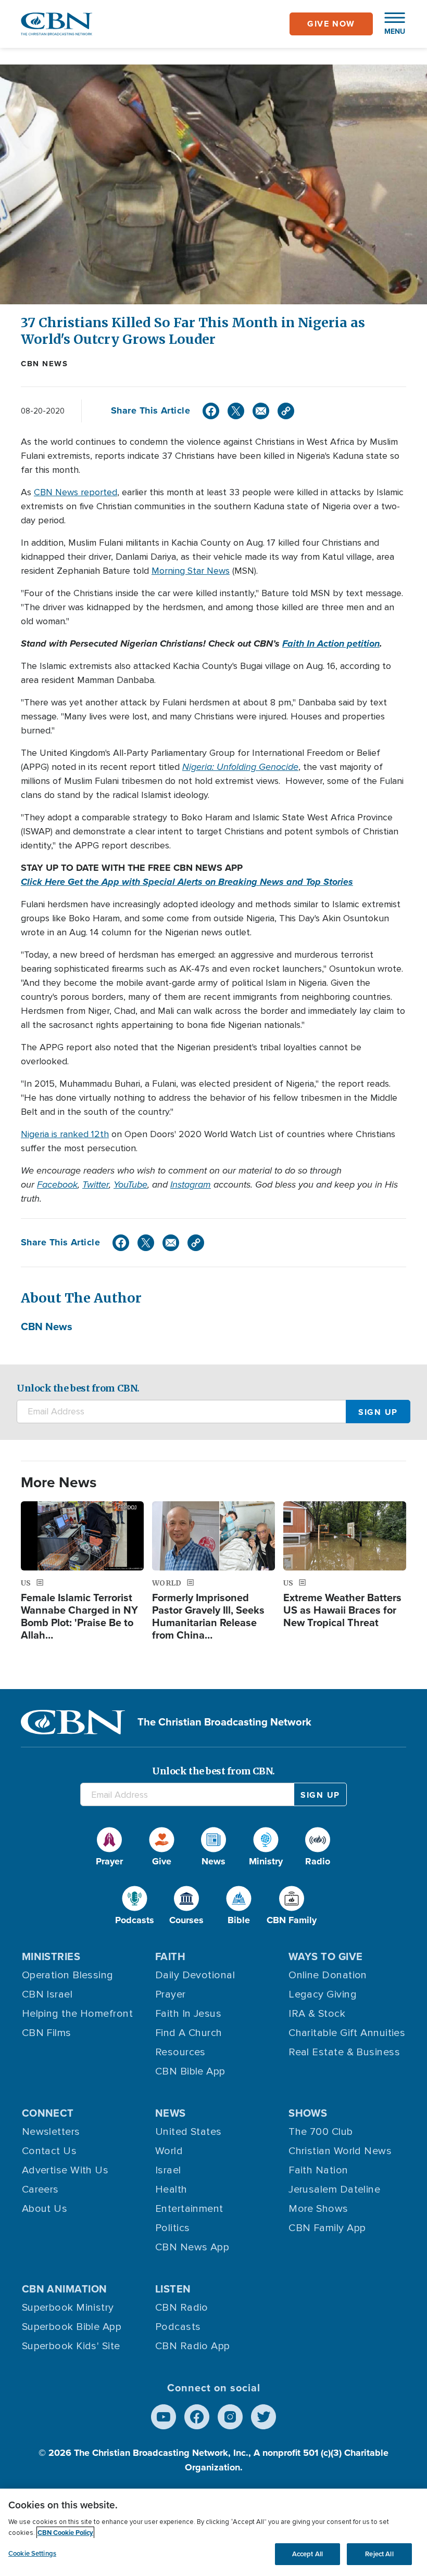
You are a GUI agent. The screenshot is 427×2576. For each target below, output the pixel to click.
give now (331, 24)
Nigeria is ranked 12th (65, 1134)
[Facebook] (211, 411)
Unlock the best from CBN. (78, 1388)
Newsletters (51, 2132)
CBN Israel (47, 1994)
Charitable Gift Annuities (347, 2033)
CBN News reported (76, 492)
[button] (390, 24)
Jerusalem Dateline (334, 2189)
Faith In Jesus (188, 2014)
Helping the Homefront (77, 2014)
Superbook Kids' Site (71, 2346)
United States (189, 2132)
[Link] (286, 411)
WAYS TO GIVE (325, 1956)
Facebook (57, 1184)
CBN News (44, 364)
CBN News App (192, 2247)
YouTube (130, 1184)
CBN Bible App (190, 2071)
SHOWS (308, 2113)
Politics (173, 2228)
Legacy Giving (323, 1994)
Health (171, 2189)
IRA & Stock (317, 2014)
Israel (168, 2170)
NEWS (171, 2113)
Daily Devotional (195, 1975)
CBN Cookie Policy (65, 2533)
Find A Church (189, 2033)
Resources (180, 2052)
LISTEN (173, 2289)
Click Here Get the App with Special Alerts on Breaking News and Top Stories (187, 882)
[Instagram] (230, 2417)
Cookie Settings (32, 2553)
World (169, 2151)
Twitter (96, 1184)
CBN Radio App (193, 2346)
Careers (40, 2189)
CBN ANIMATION (65, 2289)
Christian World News (340, 2151)
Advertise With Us (65, 2170)
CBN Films (47, 2033)
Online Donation (328, 1975)
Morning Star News (191, 571)
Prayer (171, 1994)
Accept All (307, 2554)
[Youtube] (164, 2417)
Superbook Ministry (68, 2308)
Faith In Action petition (331, 643)
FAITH (170, 1956)
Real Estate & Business (344, 2052)
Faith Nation (318, 2170)
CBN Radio (182, 2308)
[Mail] (261, 411)
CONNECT (48, 2113)
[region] (213, 2532)
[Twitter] (236, 411)
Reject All (379, 2554)
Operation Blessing (68, 1975)
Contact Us (49, 2151)
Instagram (191, 1184)
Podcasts (178, 2327)
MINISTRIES (51, 1956)
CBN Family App (327, 2228)
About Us (45, 2209)
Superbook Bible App (72, 2327)
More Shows (318, 2209)
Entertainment (189, 2209)
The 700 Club (321, 2132)
